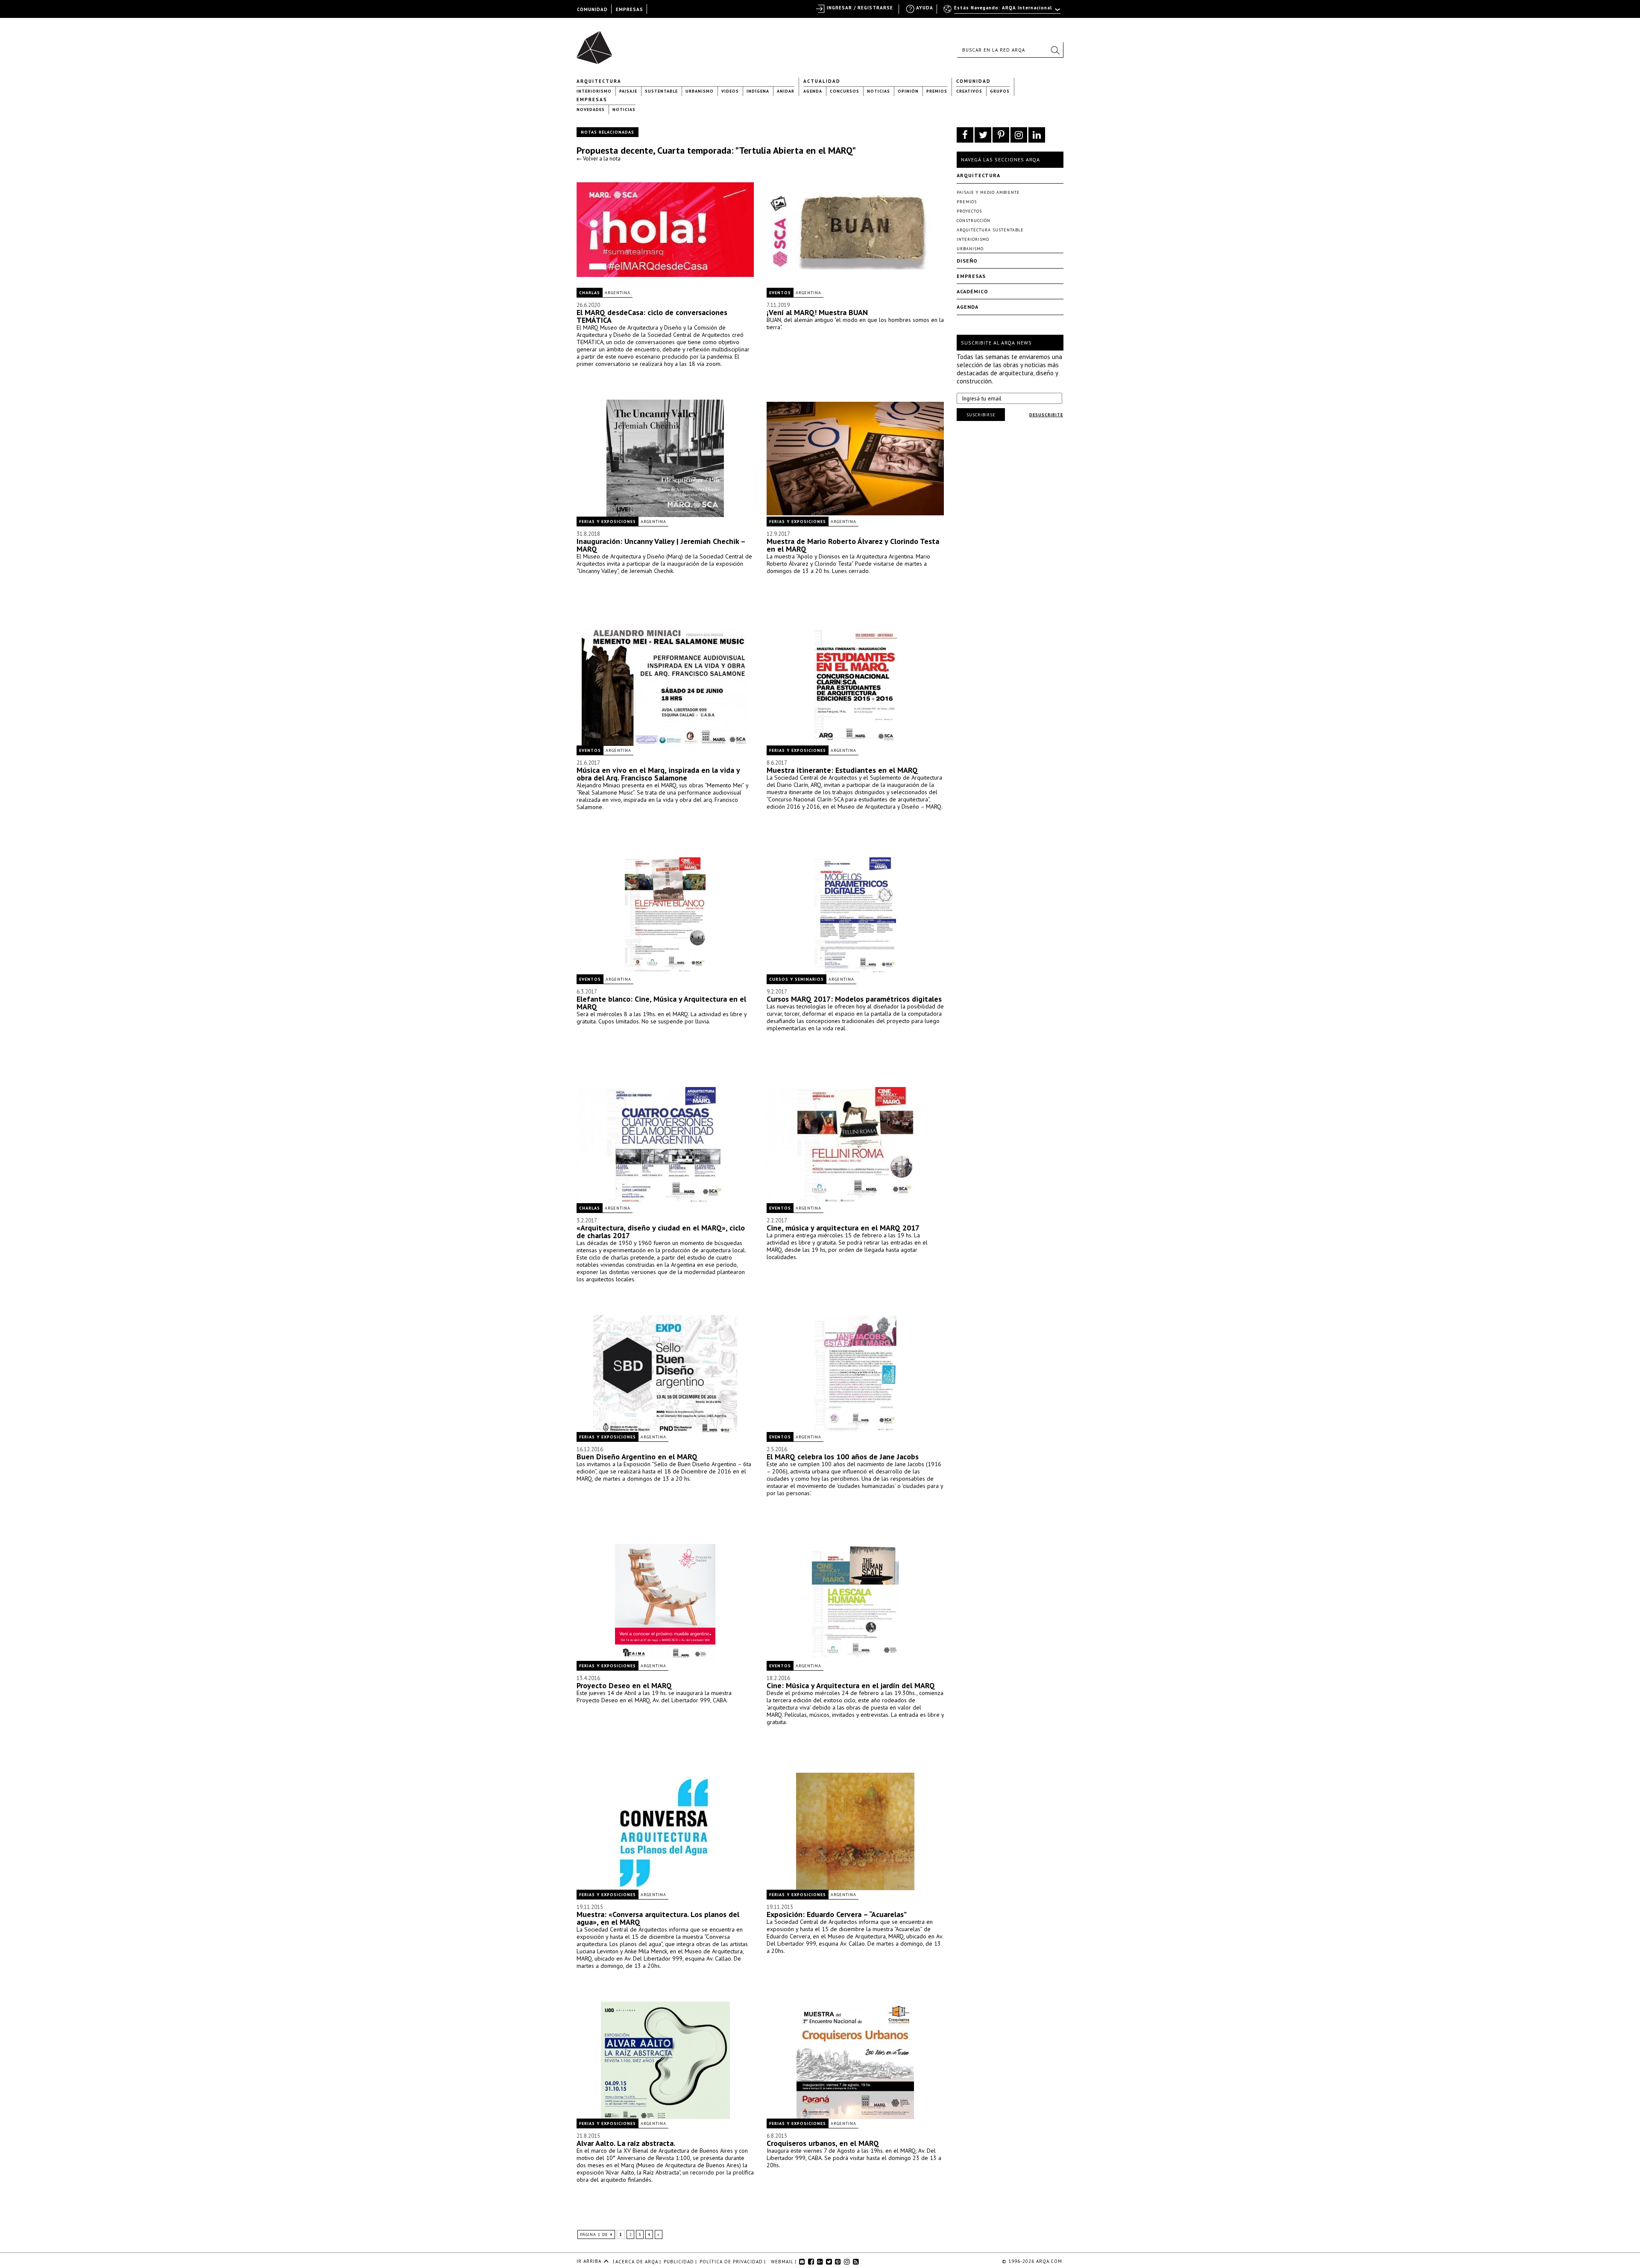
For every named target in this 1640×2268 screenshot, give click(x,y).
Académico (972, 291)
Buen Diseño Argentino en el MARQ (637, 1457)
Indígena (758, 91)
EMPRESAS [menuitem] (630, 9)
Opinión (908, 91)
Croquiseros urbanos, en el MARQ (823, 2143)
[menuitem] (1003, 12)
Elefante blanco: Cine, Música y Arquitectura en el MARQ (661, 1003)
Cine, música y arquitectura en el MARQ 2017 (843, 1228)
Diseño (967, 261)
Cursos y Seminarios (797, 979)
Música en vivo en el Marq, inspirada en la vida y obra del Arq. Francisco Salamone (658, 774)
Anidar (786, 91)
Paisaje (628, 91)
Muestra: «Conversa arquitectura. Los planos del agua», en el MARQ (658, 1918)
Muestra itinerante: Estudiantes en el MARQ (842, 770)
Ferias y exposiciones (608, 522)
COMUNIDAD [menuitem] (592, 9)
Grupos (1000, 91)
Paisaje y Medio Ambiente (988, 192)
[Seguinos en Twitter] (983, 135)
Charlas (590, 293)
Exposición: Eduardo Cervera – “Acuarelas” (837, 1914)
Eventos (780, 293)
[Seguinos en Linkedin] (1037, 135)
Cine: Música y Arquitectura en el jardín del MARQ (851, 1685)
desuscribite (1046, 415)
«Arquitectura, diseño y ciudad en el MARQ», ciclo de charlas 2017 (661, 1232)
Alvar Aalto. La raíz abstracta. (626, 2143)
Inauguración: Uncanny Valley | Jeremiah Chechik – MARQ (661, 545)
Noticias (879, 91)
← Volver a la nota (599, 159)
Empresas (592, 99)
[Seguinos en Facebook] (965, 135)
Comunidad (974, 81)
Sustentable (661, 91)
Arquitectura (599, 81)
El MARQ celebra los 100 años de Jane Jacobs (843, 1457)
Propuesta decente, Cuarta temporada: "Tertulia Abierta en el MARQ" (716, 150)
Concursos (845, 91)
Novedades (591, 110)
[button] (1055, 50)
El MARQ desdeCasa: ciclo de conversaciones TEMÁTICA (652, 316)
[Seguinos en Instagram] (1019, 135)
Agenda (813, 91)
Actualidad (822, 81)
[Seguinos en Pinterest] (1001, 135)
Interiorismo (594, 91)
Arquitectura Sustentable (990, 230)
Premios (937, 91)
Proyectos (969, 211)
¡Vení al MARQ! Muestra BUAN (817, 312)
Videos (730, 91)
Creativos (969, 91)
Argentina (618, 293)
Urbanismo (700, 91)
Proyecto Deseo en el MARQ (624, 1685)
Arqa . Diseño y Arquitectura (597, 44)
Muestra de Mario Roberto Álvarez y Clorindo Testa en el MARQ (853, 545)
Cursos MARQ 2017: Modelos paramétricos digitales (854, 999)
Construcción (974, 221)
